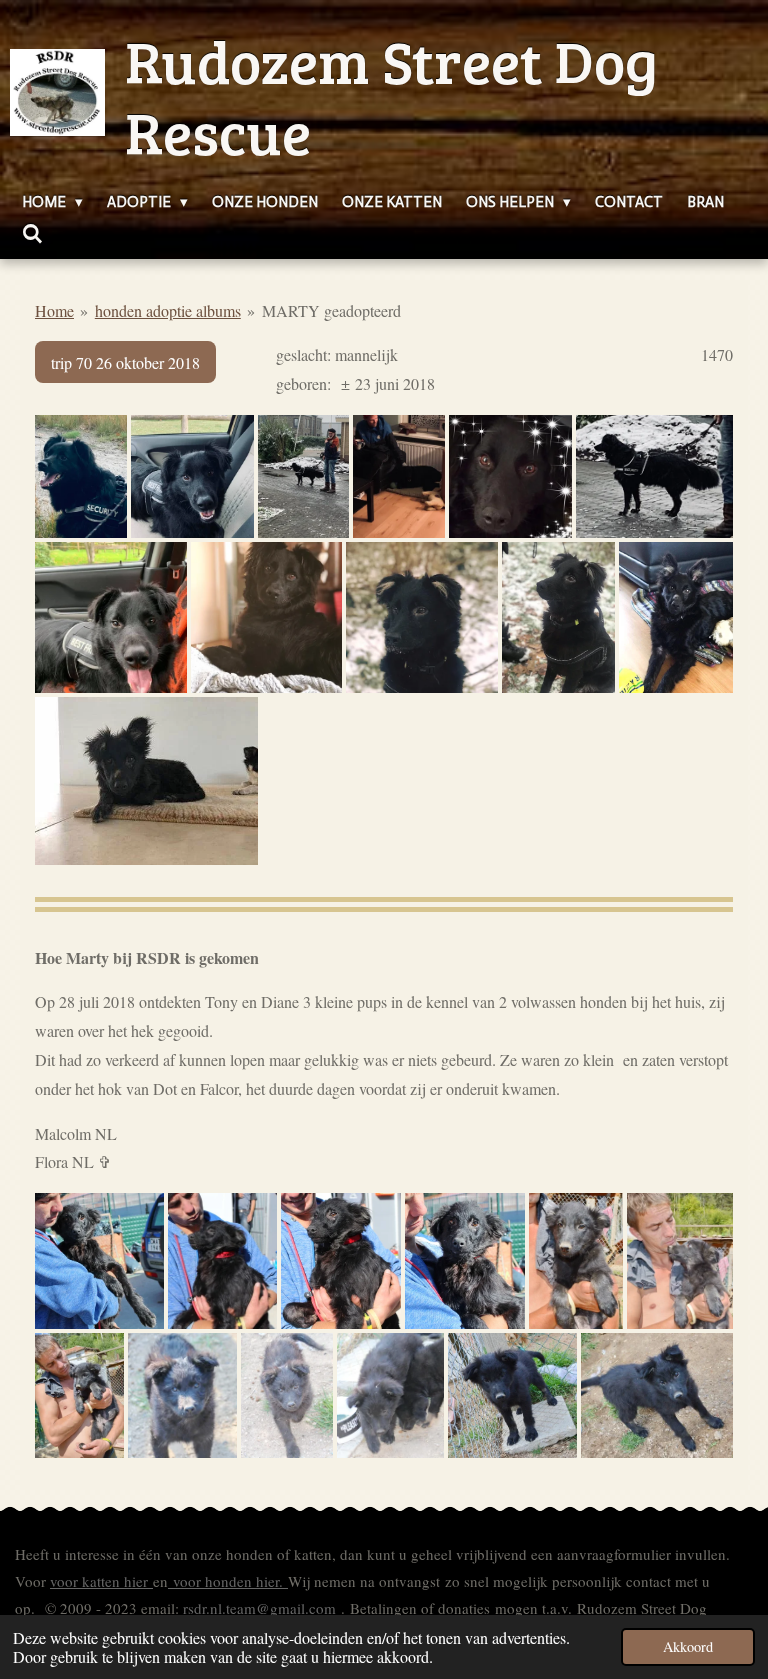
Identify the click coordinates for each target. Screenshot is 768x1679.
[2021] (81, 476)
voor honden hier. (228, 1581)
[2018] (559, 618)
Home (54, 310)
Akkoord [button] (688, 1646)
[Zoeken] (32, 235)
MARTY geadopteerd (331, 310)
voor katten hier (101, 1581)
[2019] (267, 618)
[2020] (111, 618)
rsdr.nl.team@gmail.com (259, 1608)
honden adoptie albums (168, 310)
